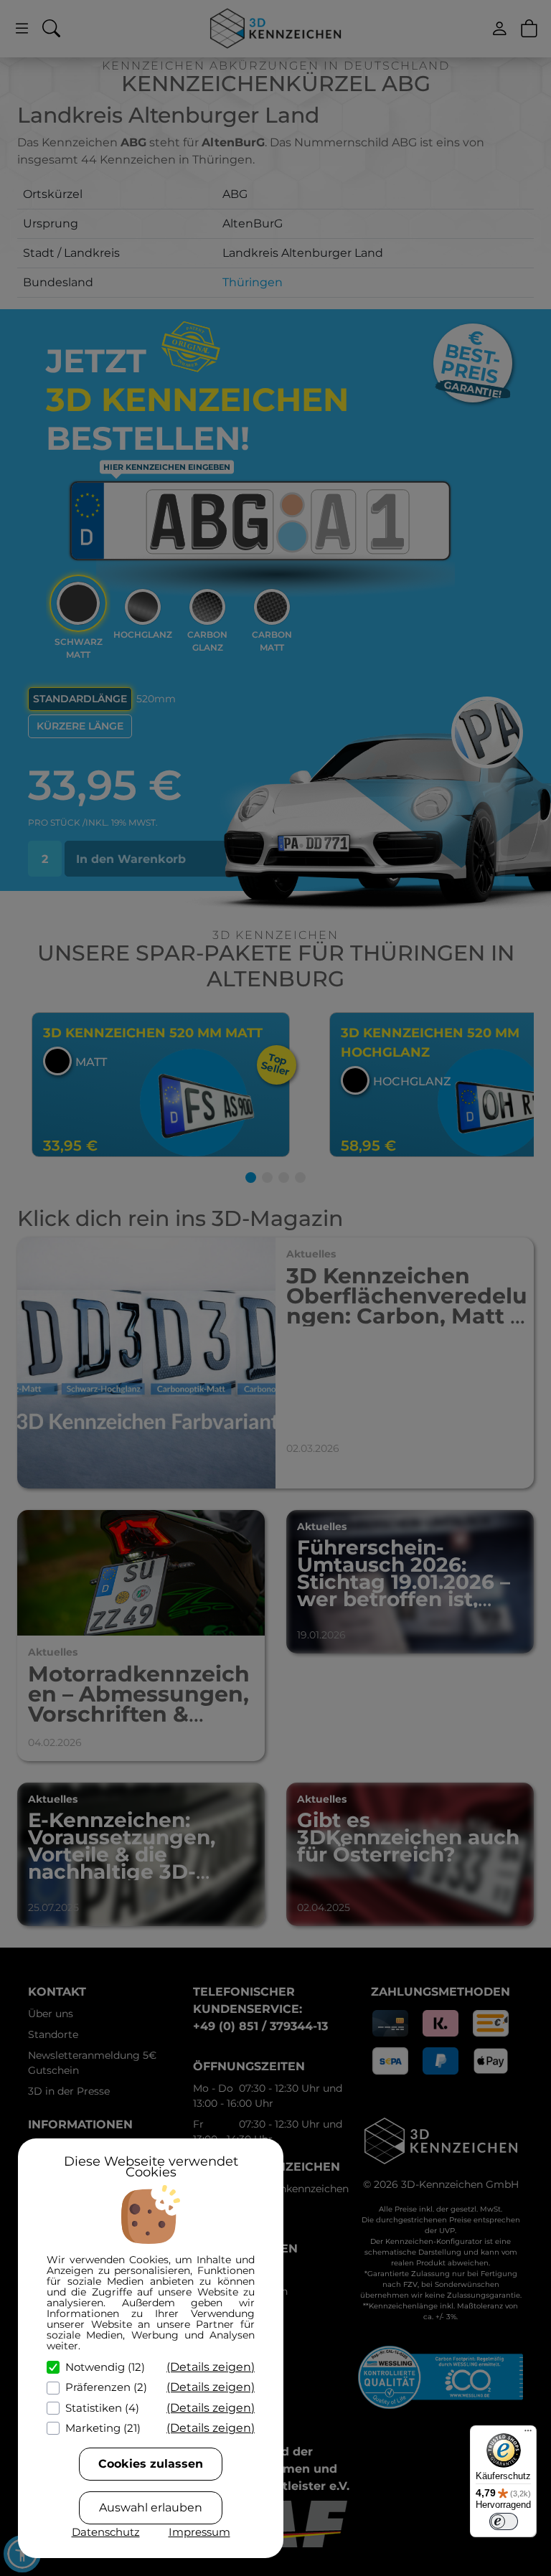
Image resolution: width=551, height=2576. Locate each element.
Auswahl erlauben (151, 2507)
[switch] (504, 2521)
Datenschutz (106, 2532)
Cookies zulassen (151, 2464)
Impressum (199, 2532)
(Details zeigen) (211, 2367)
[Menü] (528, 2434)
